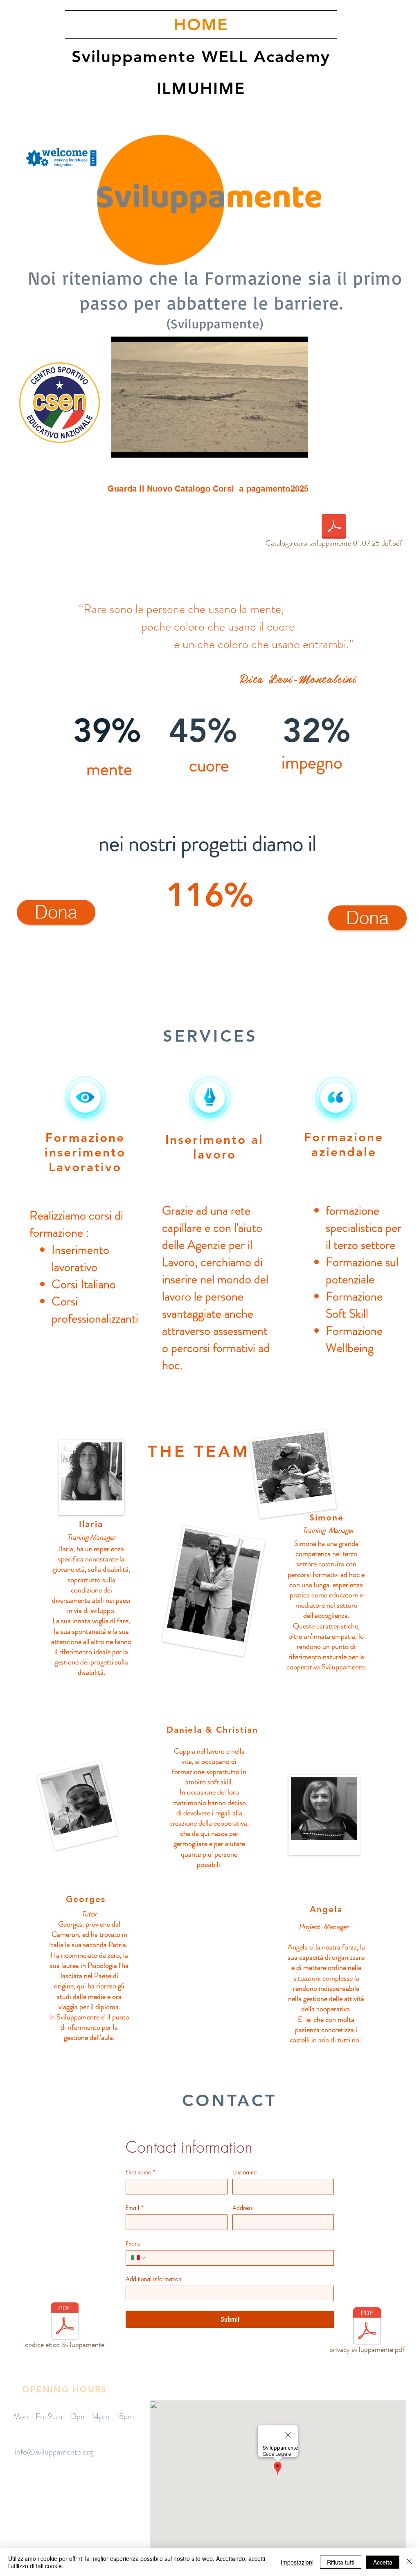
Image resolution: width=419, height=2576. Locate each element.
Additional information (153, 2279)
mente (266, 609)
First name (141, 2172)
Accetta (383, 2562)
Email (135, 2208)
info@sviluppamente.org (54, 2452)
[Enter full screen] (297, 447)
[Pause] (122, 447)
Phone (133, 2243)
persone (166, 609)
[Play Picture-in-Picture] (283, 447)
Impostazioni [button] (297, 2562)
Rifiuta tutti (341, 2562)
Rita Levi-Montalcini (298, 678)
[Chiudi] (409, 2562)
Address (243, 2208)
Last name (244, 2172)
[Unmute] (136, 447)
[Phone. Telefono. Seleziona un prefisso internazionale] (139, 2258)
